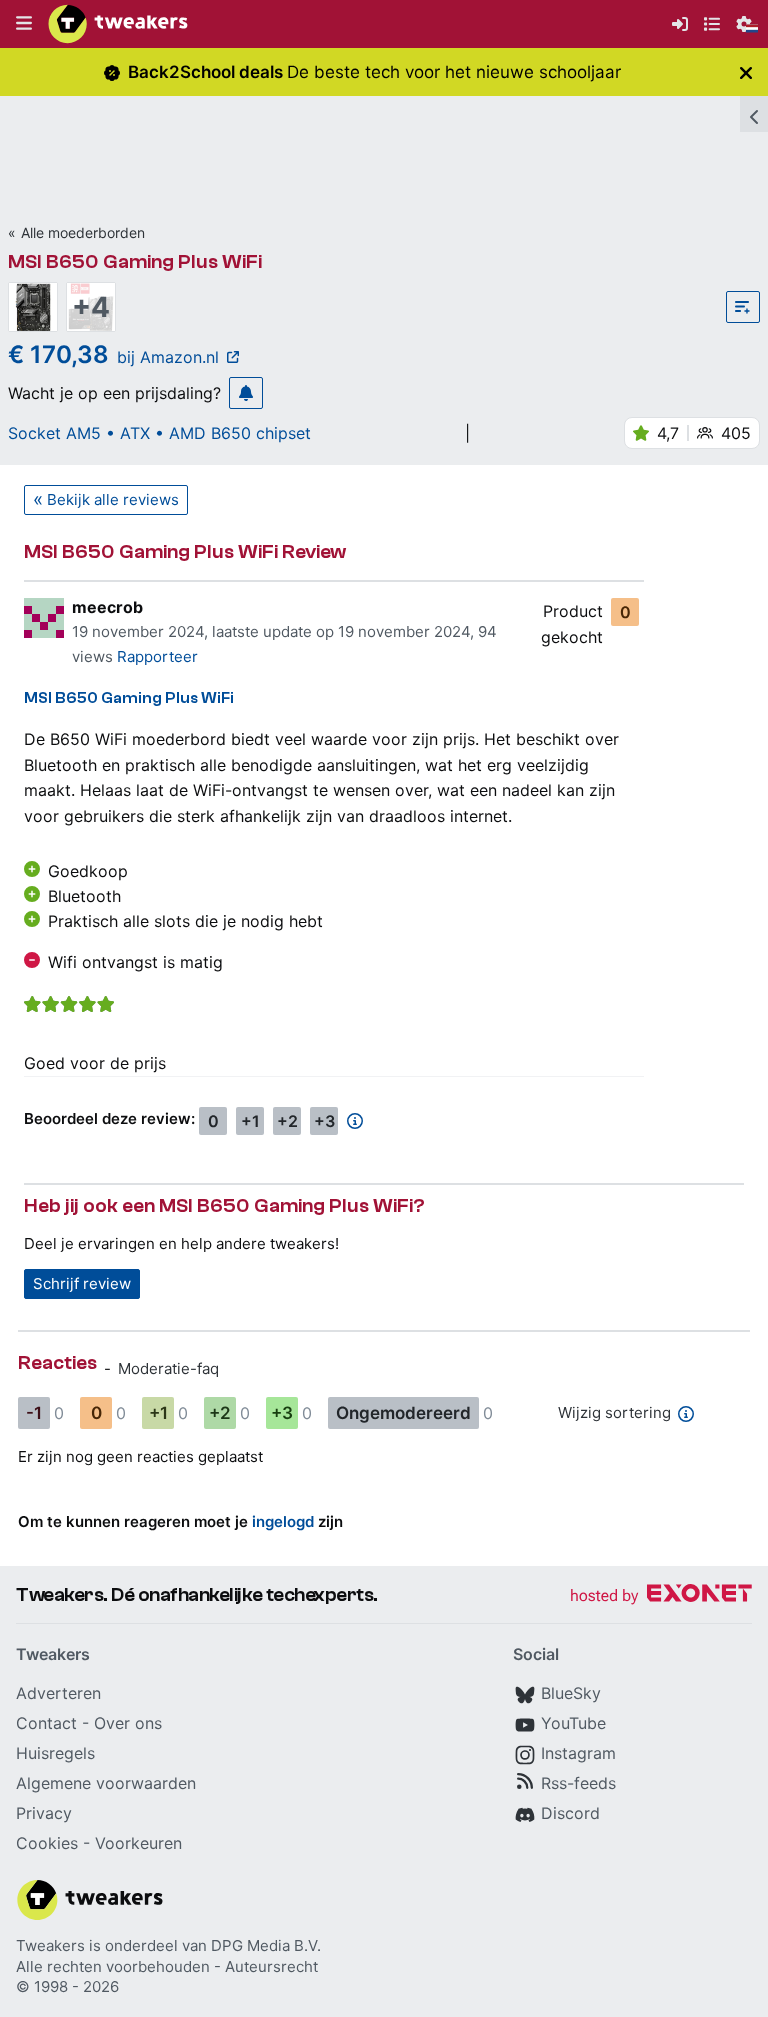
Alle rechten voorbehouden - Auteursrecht (167, 1966)
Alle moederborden (83, 232)
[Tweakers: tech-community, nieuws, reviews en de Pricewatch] (118, 24)
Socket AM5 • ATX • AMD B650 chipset (159, 433)
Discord (570, 1813)
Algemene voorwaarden (106, 1783)
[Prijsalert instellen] (246, 393)
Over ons (128, 1723)
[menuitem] (680, 24)
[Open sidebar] (754, 114)
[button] (24, 24)
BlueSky (571, 1693)
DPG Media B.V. (266, 1945)
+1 (250, 1121)
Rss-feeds (578, 1783)
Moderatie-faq (168, 1368)
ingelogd (283, 1521)
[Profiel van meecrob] (44, 618)
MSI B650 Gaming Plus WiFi (135, 261)
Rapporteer (157, 656)
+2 (287, 1121)
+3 (324, 1121)
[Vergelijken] (743, 307)
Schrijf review (82, 1283)
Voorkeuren (138, 1843)
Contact (46, 1723)
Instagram (578, 1753)
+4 (91, 307)
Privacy (44, 1813)
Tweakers (50, 1945)
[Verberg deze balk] (746, 72)
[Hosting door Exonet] (661, 1596)
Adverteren (58, 1693)
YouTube (573, 1723)
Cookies (47, 1843)
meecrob (107, 607)
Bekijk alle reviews (113, 499)
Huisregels (55, 1753)
